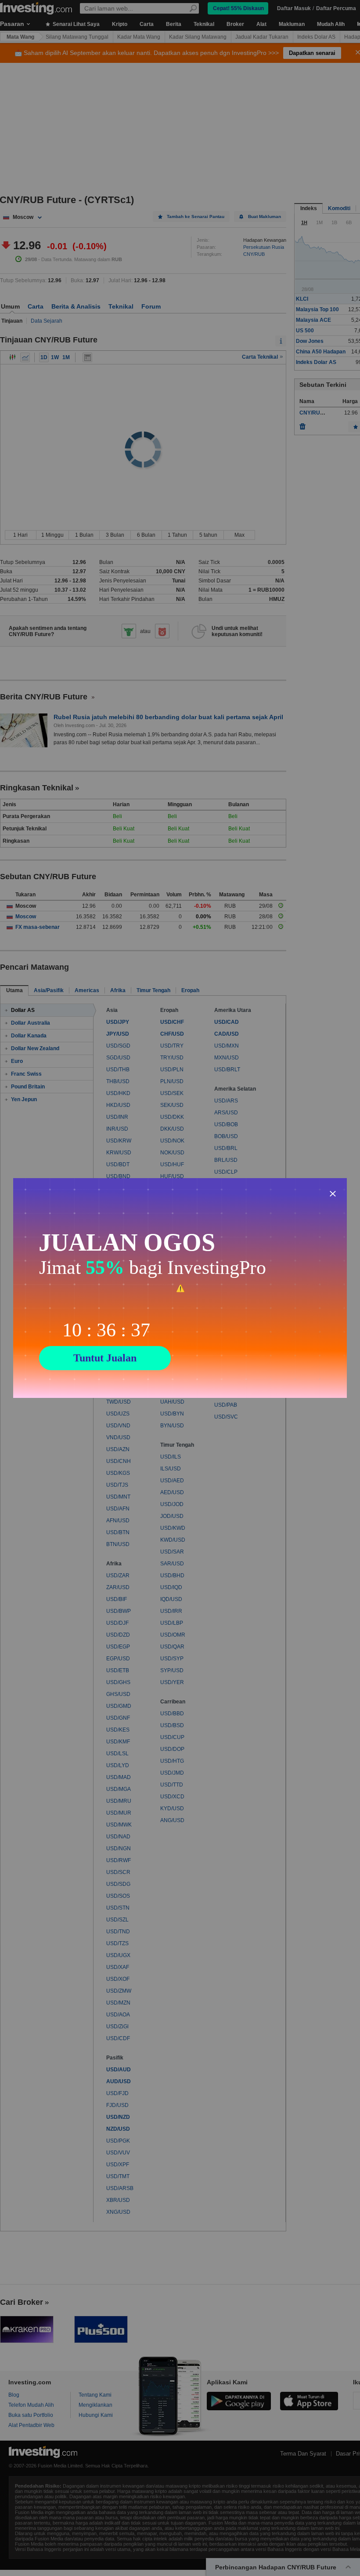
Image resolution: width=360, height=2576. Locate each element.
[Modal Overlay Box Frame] (180, 1288)
